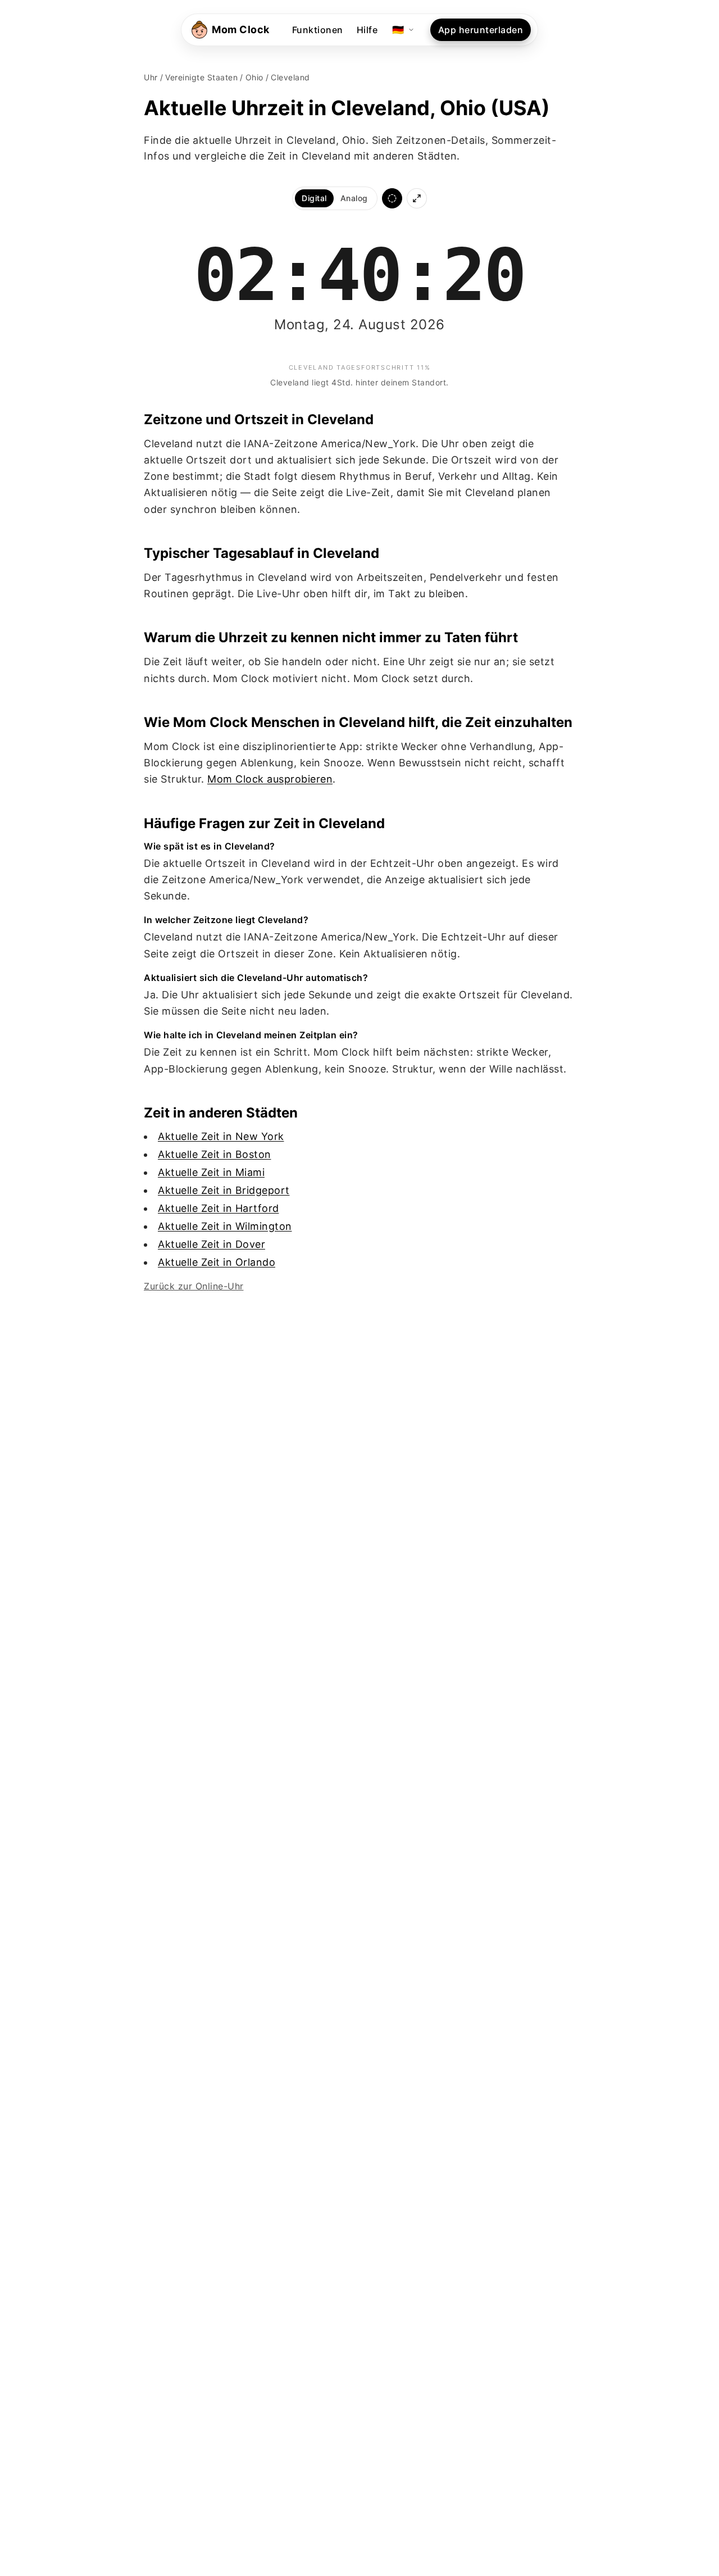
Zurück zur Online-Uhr (194, 1286)
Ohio (254, 77)
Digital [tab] (314, 198)
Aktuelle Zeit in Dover (211, 1244)
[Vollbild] (417, 198)
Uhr (151, 77)
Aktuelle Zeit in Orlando (217, 1262)
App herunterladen (481, 30)
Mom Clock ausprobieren (270, 779)
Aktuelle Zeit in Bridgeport (224, 1190)
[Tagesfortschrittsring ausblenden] (392, 198)
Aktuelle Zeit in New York (221, 1136)
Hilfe (367, 30)
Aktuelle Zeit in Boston (215, 1154)
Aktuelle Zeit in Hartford (219, 1208)
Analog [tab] (354, 198)
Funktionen (318, 30)
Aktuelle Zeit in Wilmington (225, 1226)
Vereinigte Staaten (201, 77)
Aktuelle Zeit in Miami (211, 1172)
